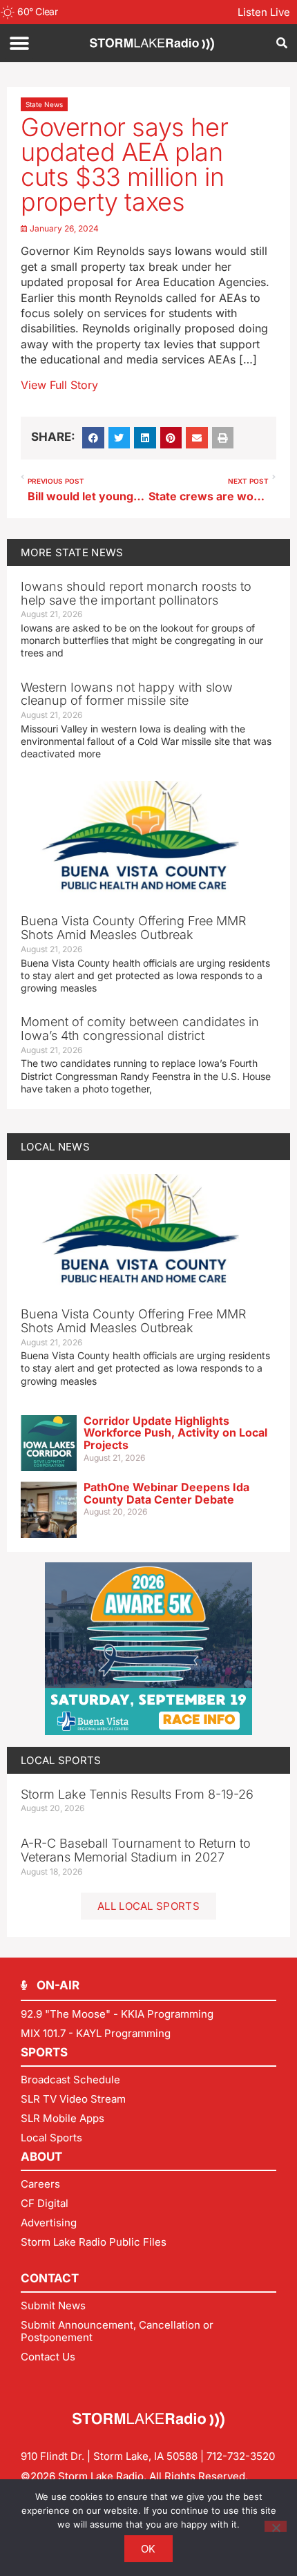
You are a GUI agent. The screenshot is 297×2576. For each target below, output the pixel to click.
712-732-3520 (241, 2456)
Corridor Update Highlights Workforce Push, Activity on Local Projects (175, 1433)
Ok (148, 2549)
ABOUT (41, 2157)
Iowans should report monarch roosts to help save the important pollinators (136, 593)
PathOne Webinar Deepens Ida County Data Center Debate (166, 1493)
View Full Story (59, 385)
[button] (19, 43)
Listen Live (264, 12)
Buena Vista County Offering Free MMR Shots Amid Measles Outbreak (133, 928)
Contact (50, 2278)
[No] (276, 2526)
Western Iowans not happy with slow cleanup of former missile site (127, 694)
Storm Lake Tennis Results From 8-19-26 (137, 1794)
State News (44, 104)
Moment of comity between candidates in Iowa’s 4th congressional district (140, 1029)
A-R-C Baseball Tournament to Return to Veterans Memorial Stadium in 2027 (136, 1850)
